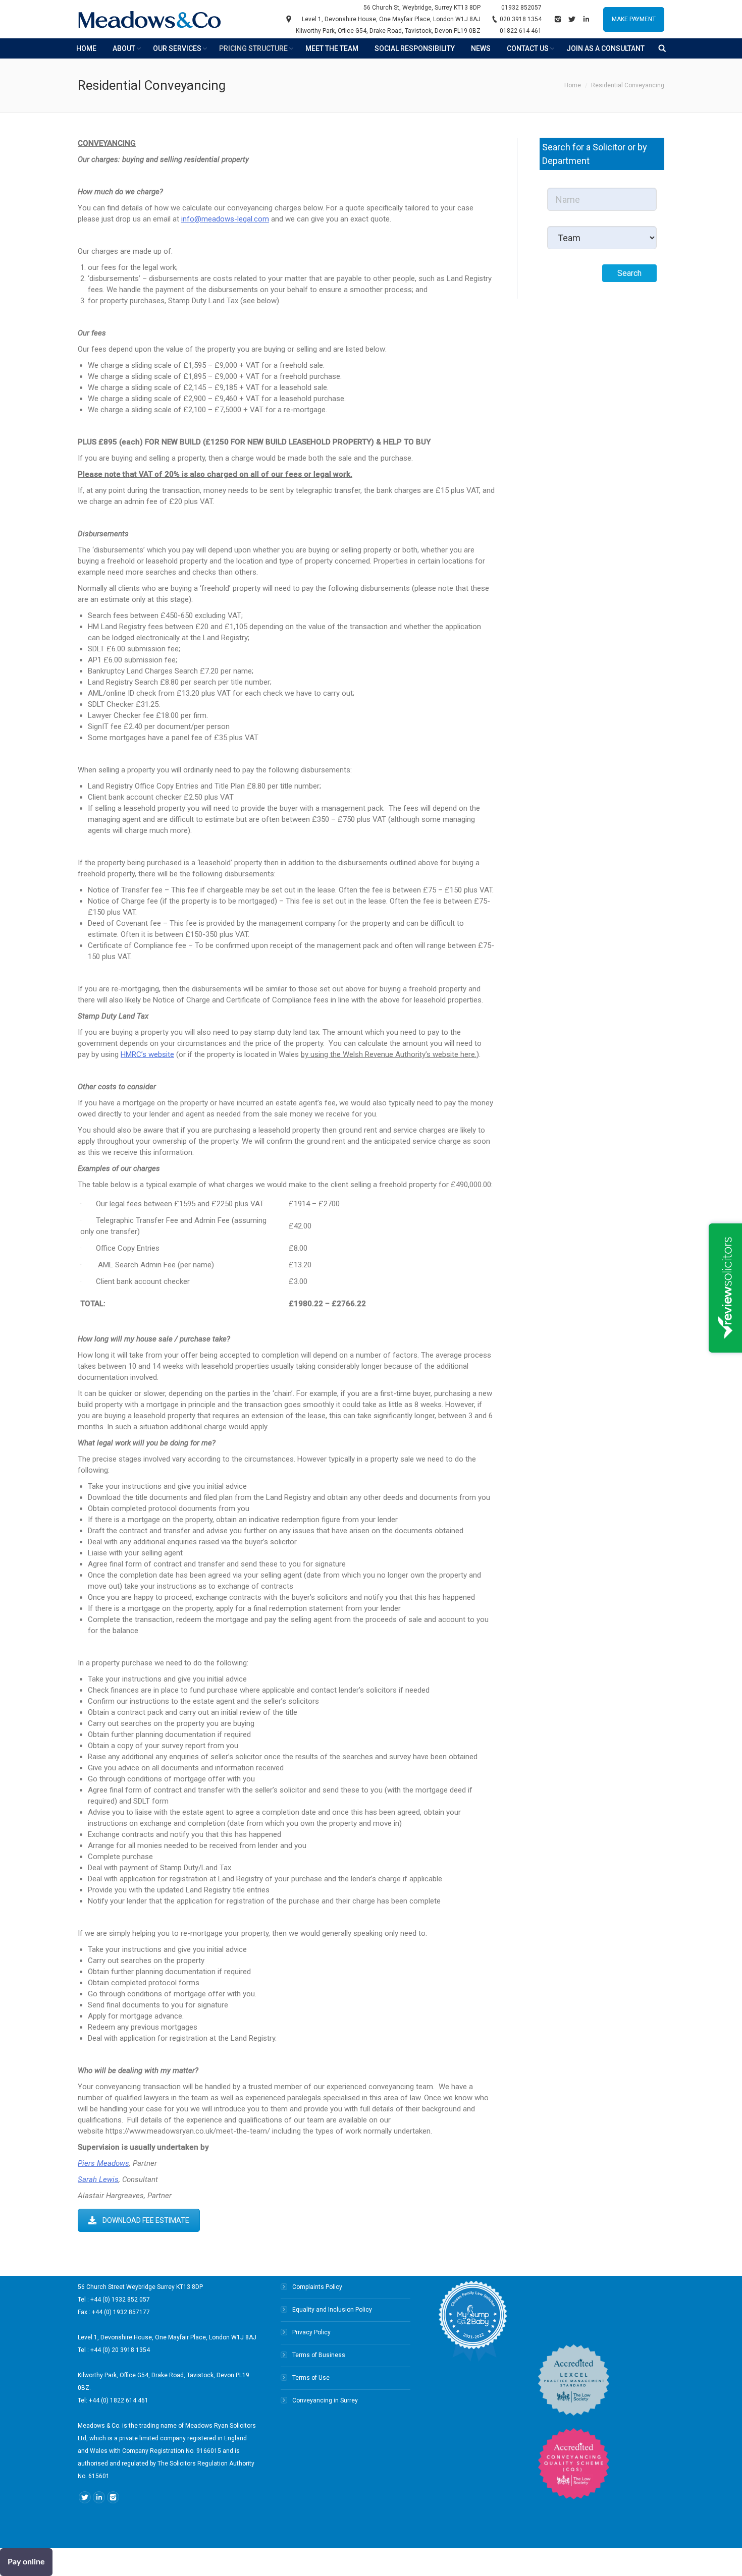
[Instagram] (558, 19)
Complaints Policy (317, 2287)
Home (573, 85)
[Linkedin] (586, 19)
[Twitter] (572, 19)
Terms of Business (319, 2355)
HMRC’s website (147, 1054)
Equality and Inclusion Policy (332, 2310)
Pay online (26, 2562)
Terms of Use (311, 2378)
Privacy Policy (311, 2332)
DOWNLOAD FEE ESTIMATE (146, 2220)
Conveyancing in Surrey (325, 2400)
